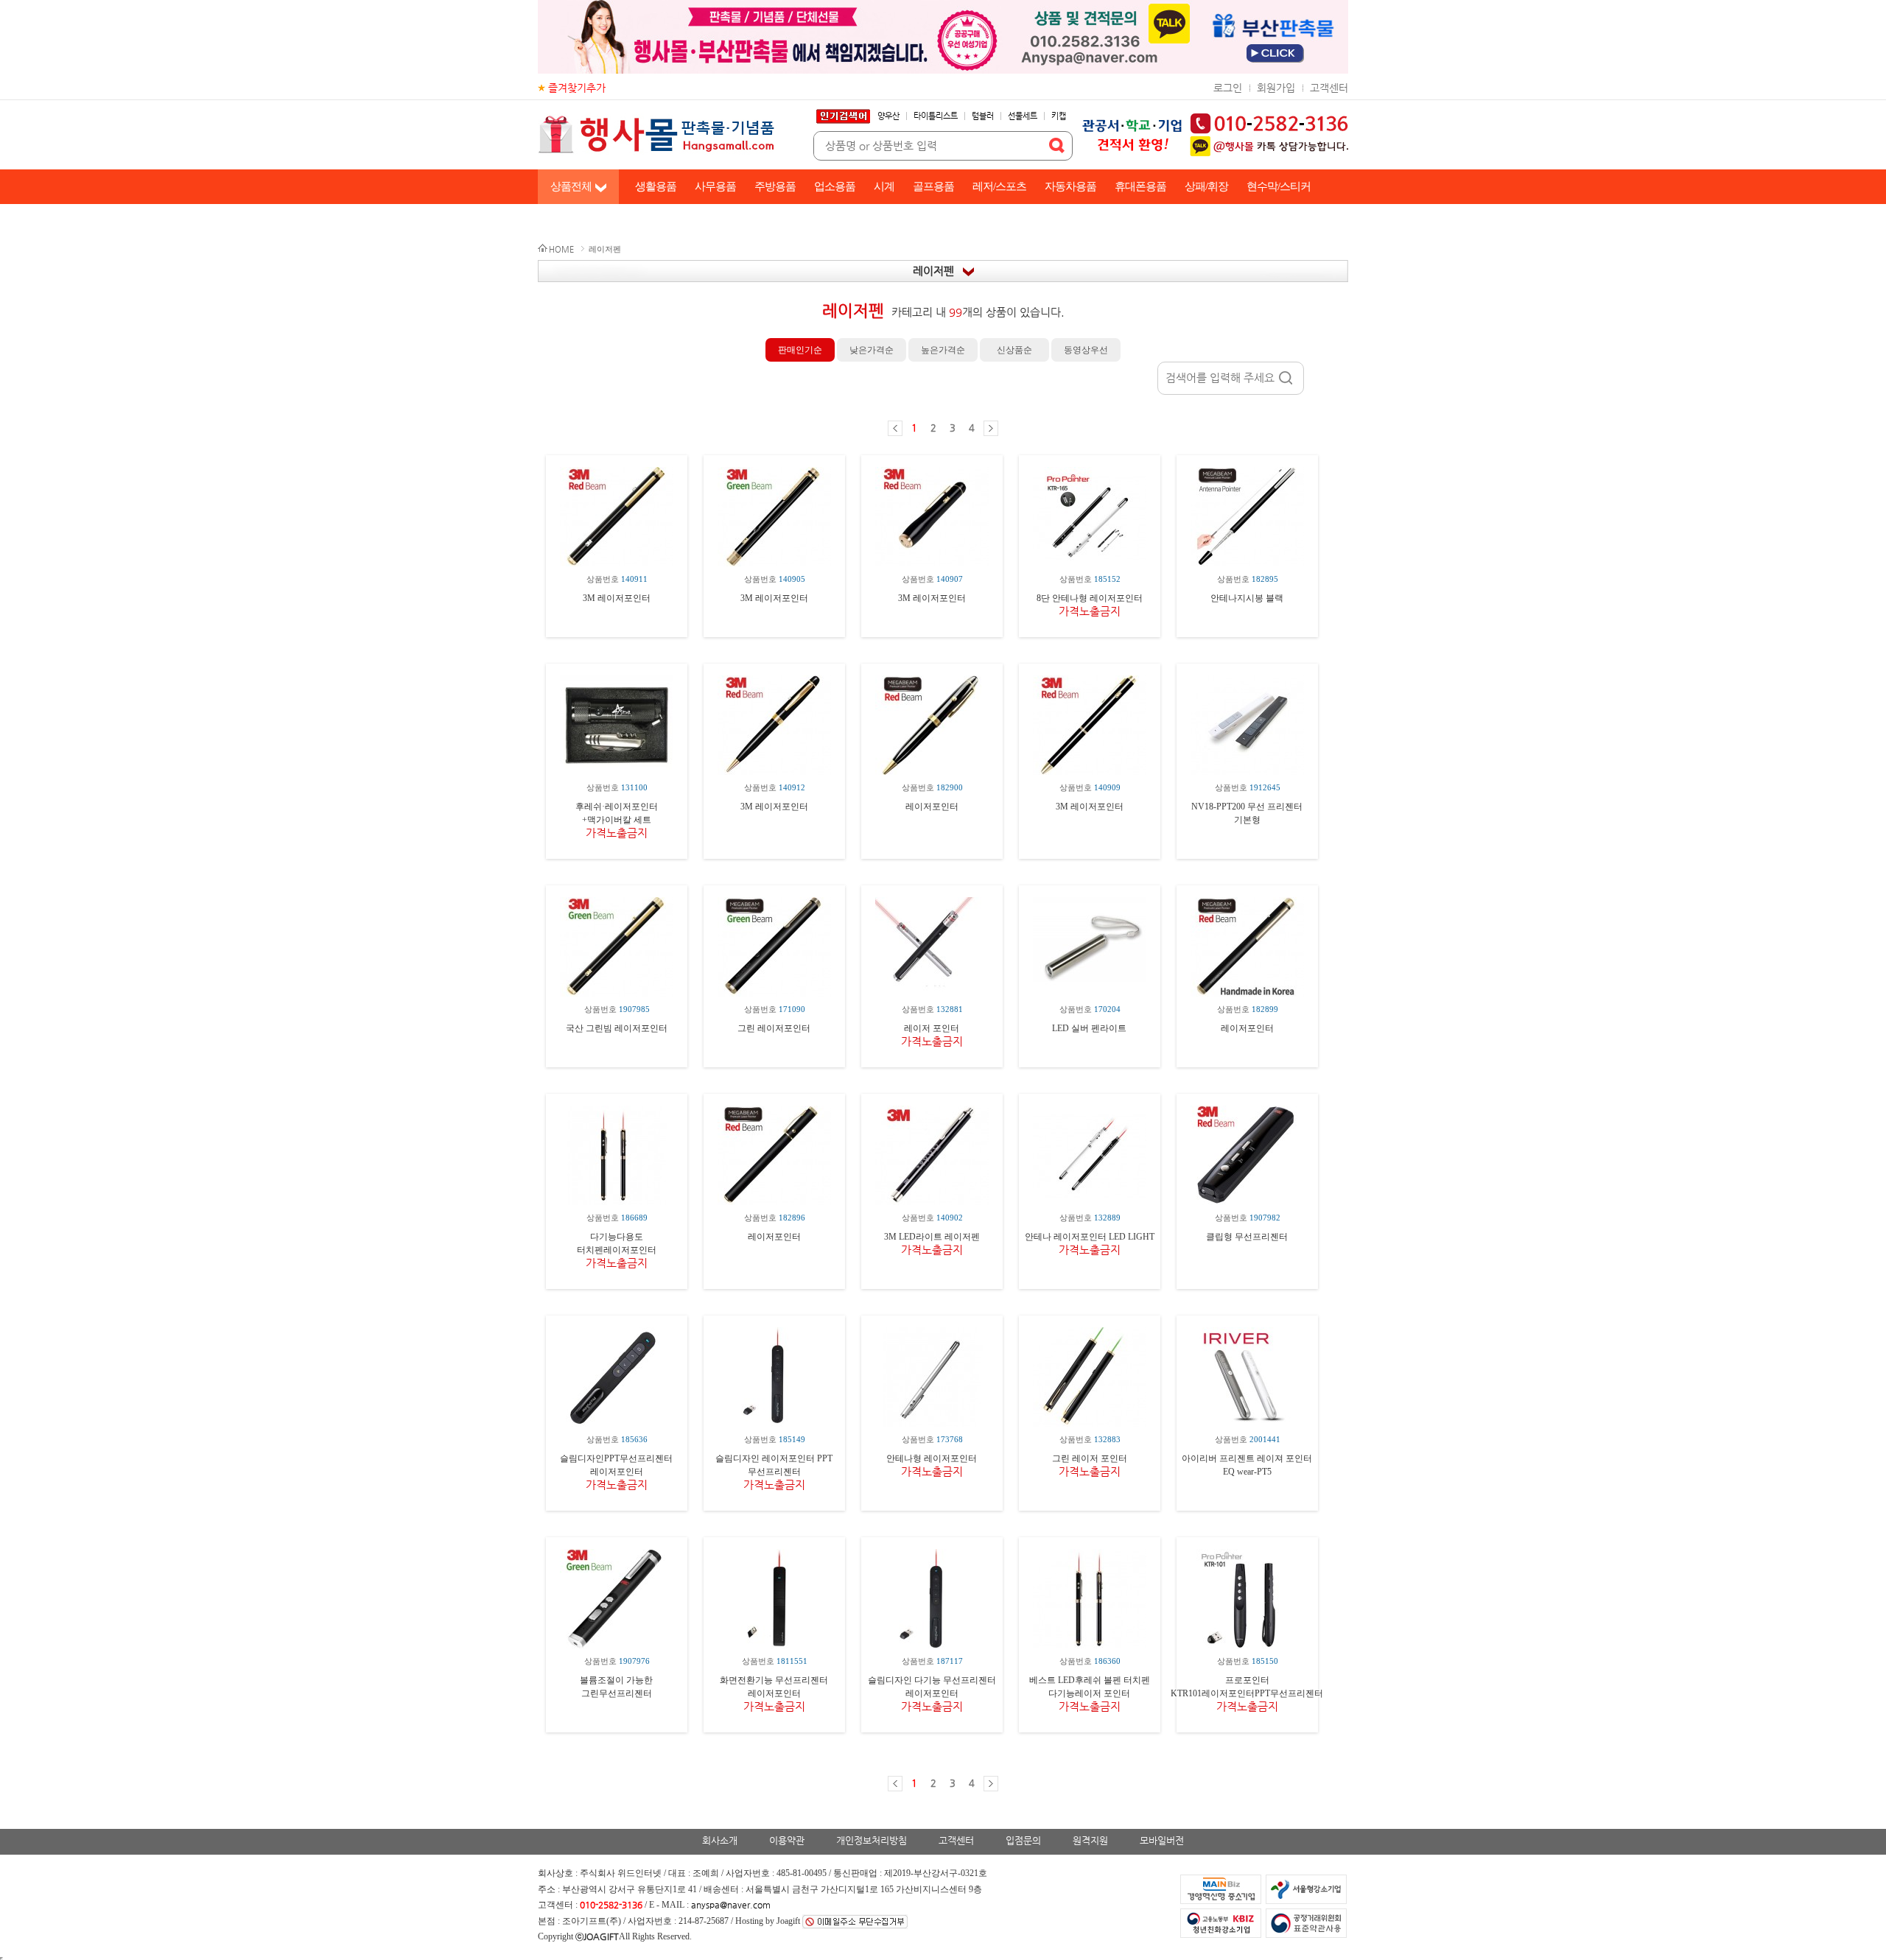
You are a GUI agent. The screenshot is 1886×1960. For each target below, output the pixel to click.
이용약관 (787, 1840)
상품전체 (571, 186)
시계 (884, 186)
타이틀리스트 (936, 116)
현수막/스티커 (1279, 186)
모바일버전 (1162, 1840)
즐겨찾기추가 (577, 88)
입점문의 (1023, 1840)
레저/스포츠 (999, 186)
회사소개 (720, 1840)
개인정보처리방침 (872, 1840)
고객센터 (1329, 88)
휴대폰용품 (1140, 186)
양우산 (888, 116)
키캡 (1059, 116)
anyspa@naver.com (731, 1905)
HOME (561, 249)
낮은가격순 (872, 350)
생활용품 (656, 186)
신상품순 (1014, 350)
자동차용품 (1070, 186)
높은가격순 (943, 350)
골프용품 (933, 186)
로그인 (1228, 88)
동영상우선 (1086, 350)
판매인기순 (800, 350)
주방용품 (775, 186)
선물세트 (1023, 116)
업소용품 (835, 186)
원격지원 (1090, 1840)
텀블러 (983, 116)
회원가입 (1276, 88)
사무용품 (715, 186)
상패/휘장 (1206, 186)
